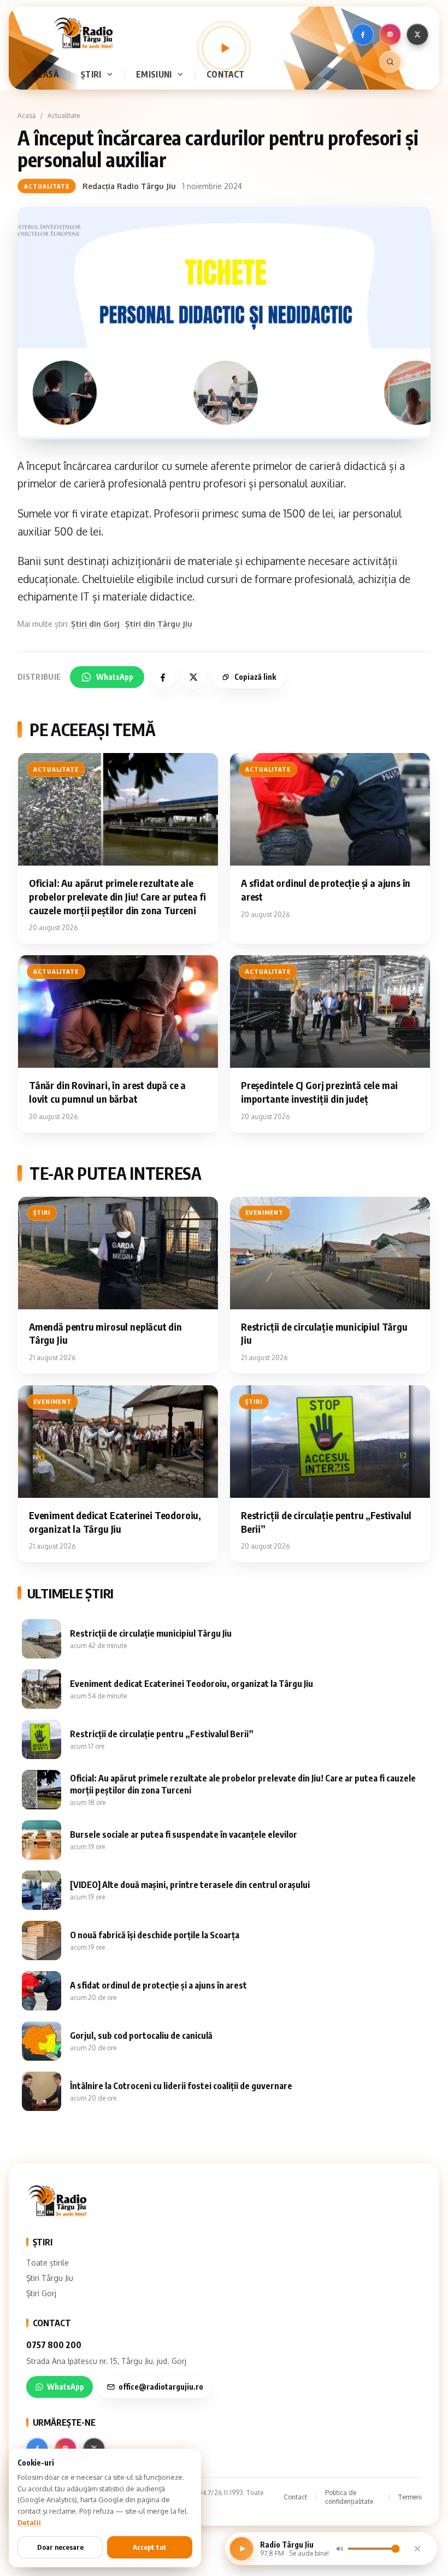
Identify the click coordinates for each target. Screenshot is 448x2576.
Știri (91, 74)
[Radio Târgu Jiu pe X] (417, 34)
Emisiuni (154, 74)
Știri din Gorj (95, 624)
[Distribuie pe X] (193, 677)
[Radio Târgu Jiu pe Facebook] (363, 34)
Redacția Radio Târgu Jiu (129, 186)
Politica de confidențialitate (349, 2497)
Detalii (29, 2522)
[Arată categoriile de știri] (112, 74)
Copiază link (255, 677)
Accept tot (150, 2547)
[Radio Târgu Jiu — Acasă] (83, 33)
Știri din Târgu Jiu (159, 624)
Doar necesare (60, 2547)
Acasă (46, 74)
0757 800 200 (54, 2345)
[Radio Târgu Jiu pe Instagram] (390, 34)
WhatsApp (115, 677)
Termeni (410, 2497)
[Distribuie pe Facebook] (163, 677)
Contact (226, 74)
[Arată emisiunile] (182, 74)
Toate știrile (48, 2263)
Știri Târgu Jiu (50, 2278)
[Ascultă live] (224, 48)
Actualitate (64, 116)
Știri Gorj (41, 2293)
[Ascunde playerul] (417, 2549)
